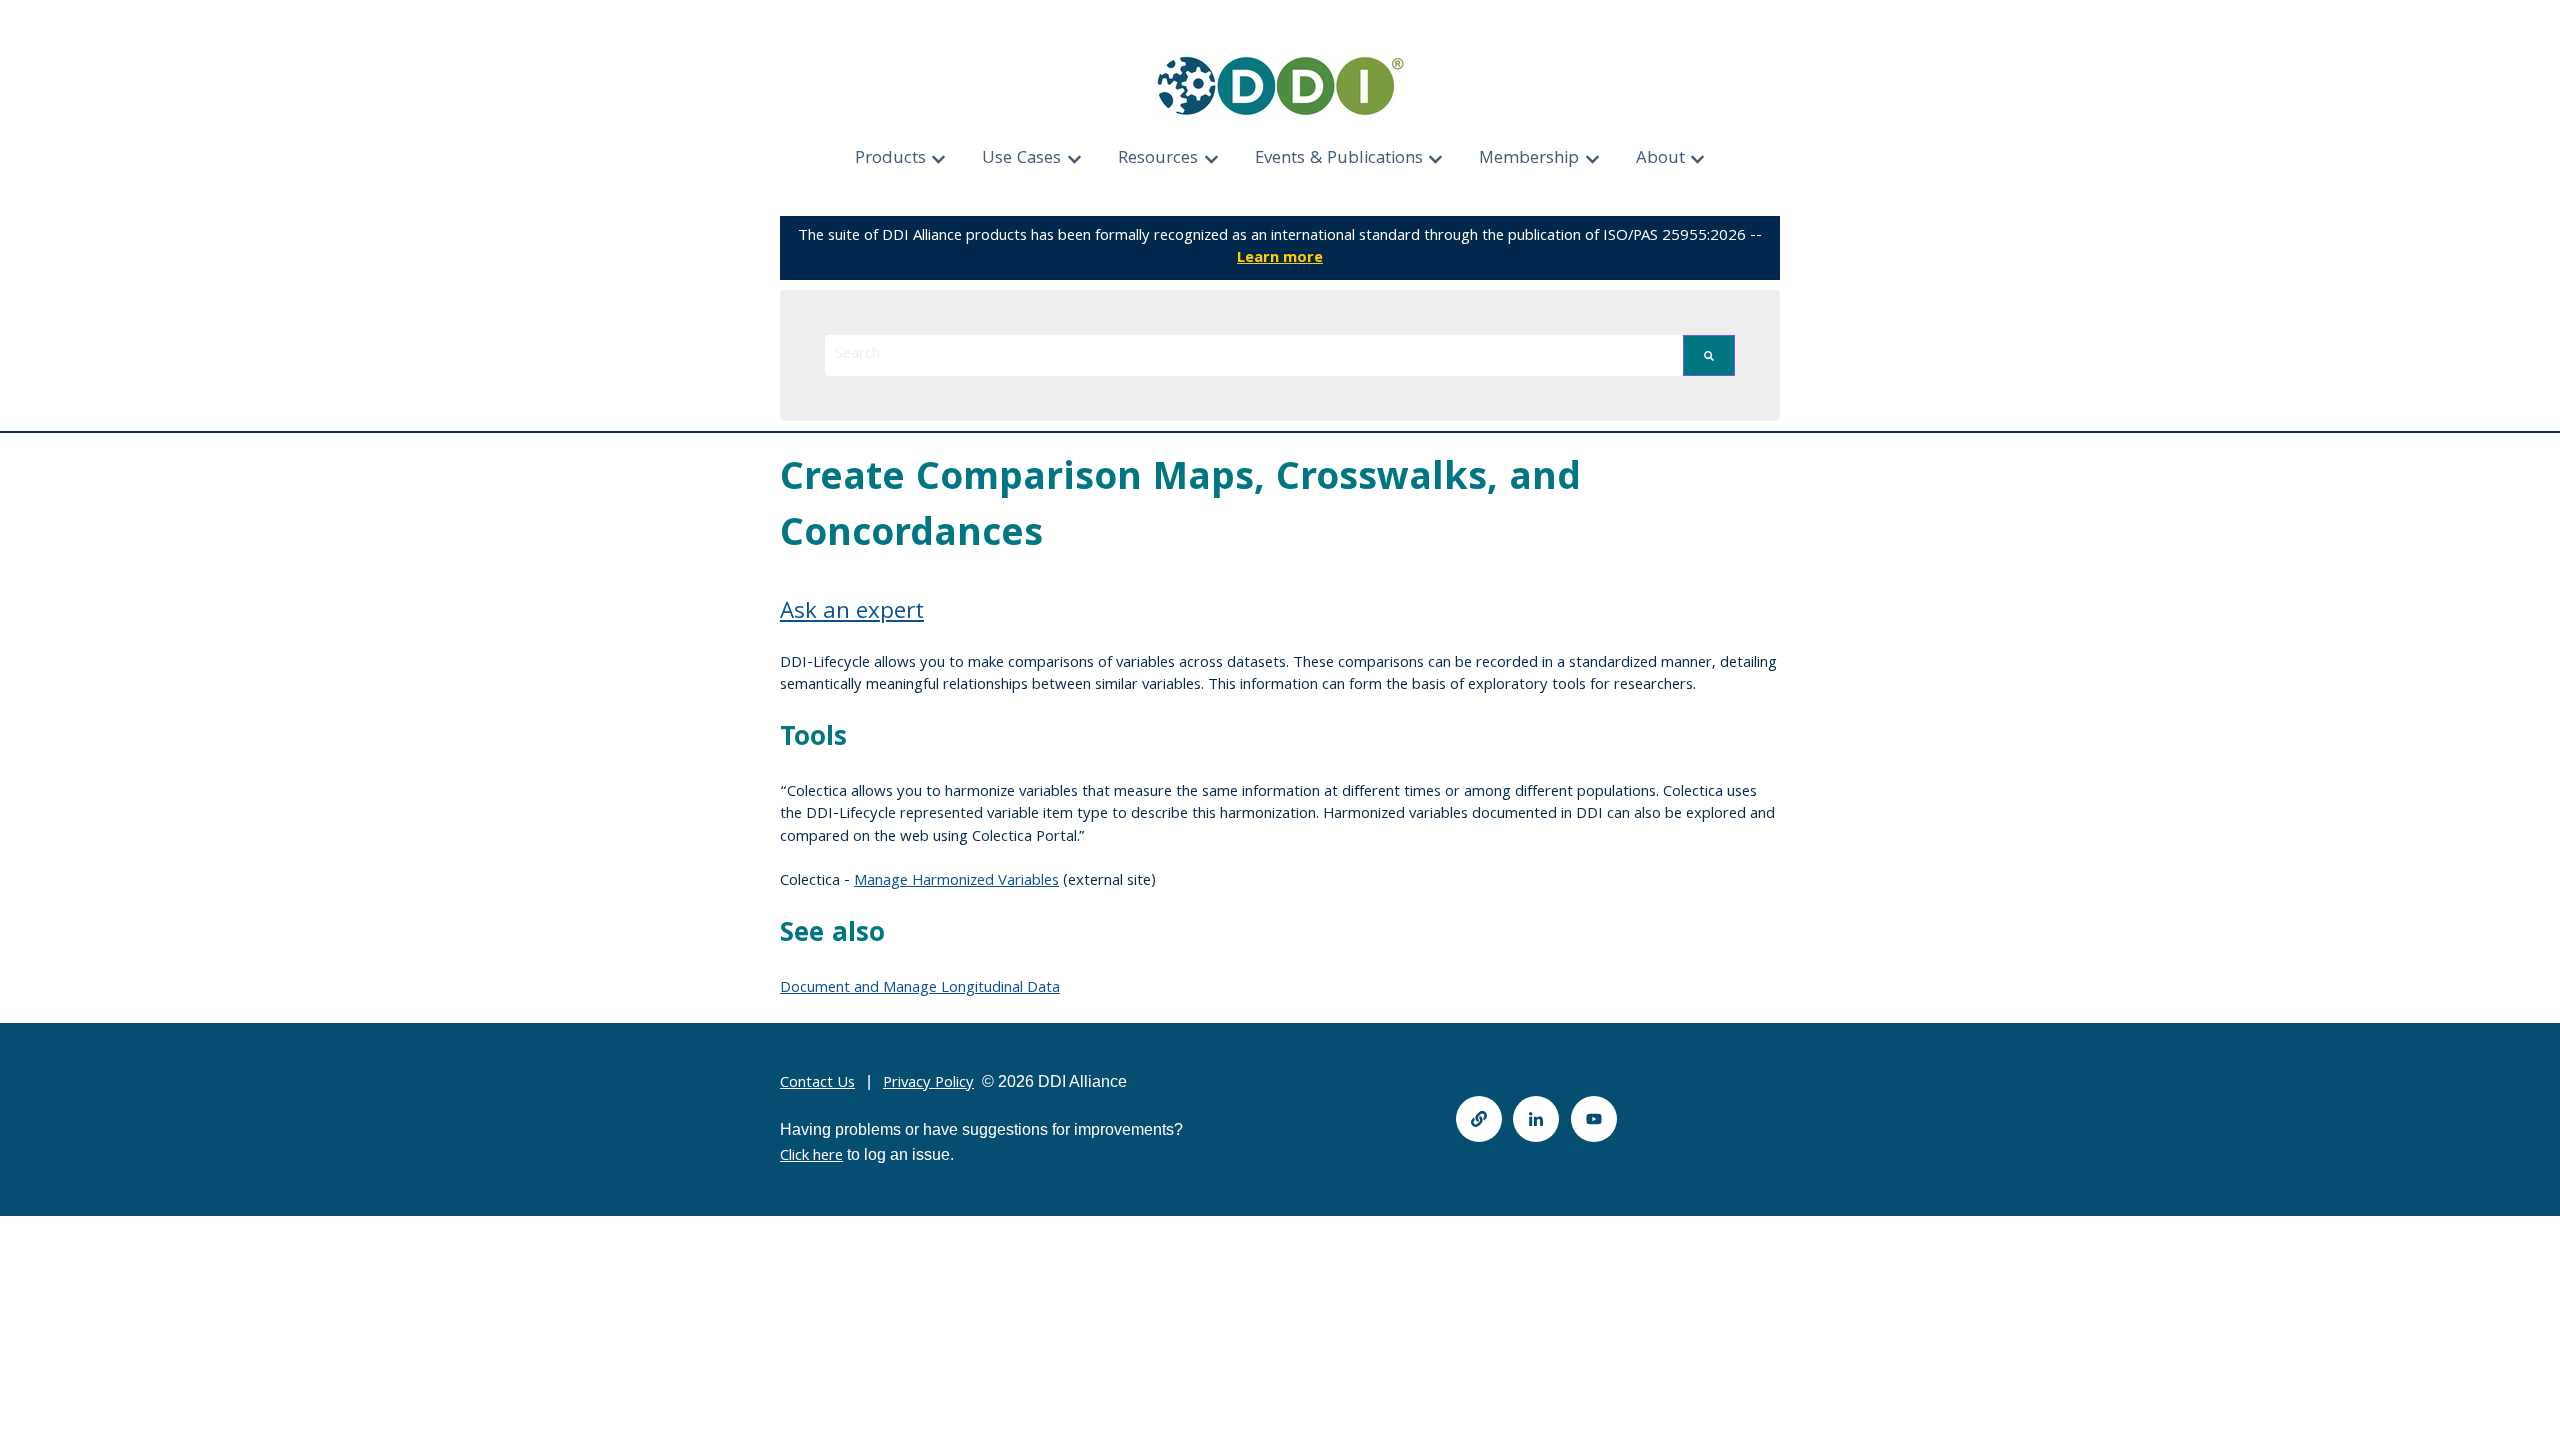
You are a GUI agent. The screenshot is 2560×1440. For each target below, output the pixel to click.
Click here (811, 1157)
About (1660, 159)
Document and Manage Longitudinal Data (920, 989)
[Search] (1709, 355)
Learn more (1280, 259)
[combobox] (1254, 355)
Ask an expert (852, 613)
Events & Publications (1339, 159)
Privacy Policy (928, 1084)
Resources (1158, 159)
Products (890, 159)
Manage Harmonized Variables (956, 882)
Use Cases (1021, 159)
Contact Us (817, 1084)
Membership (1529, 159)
